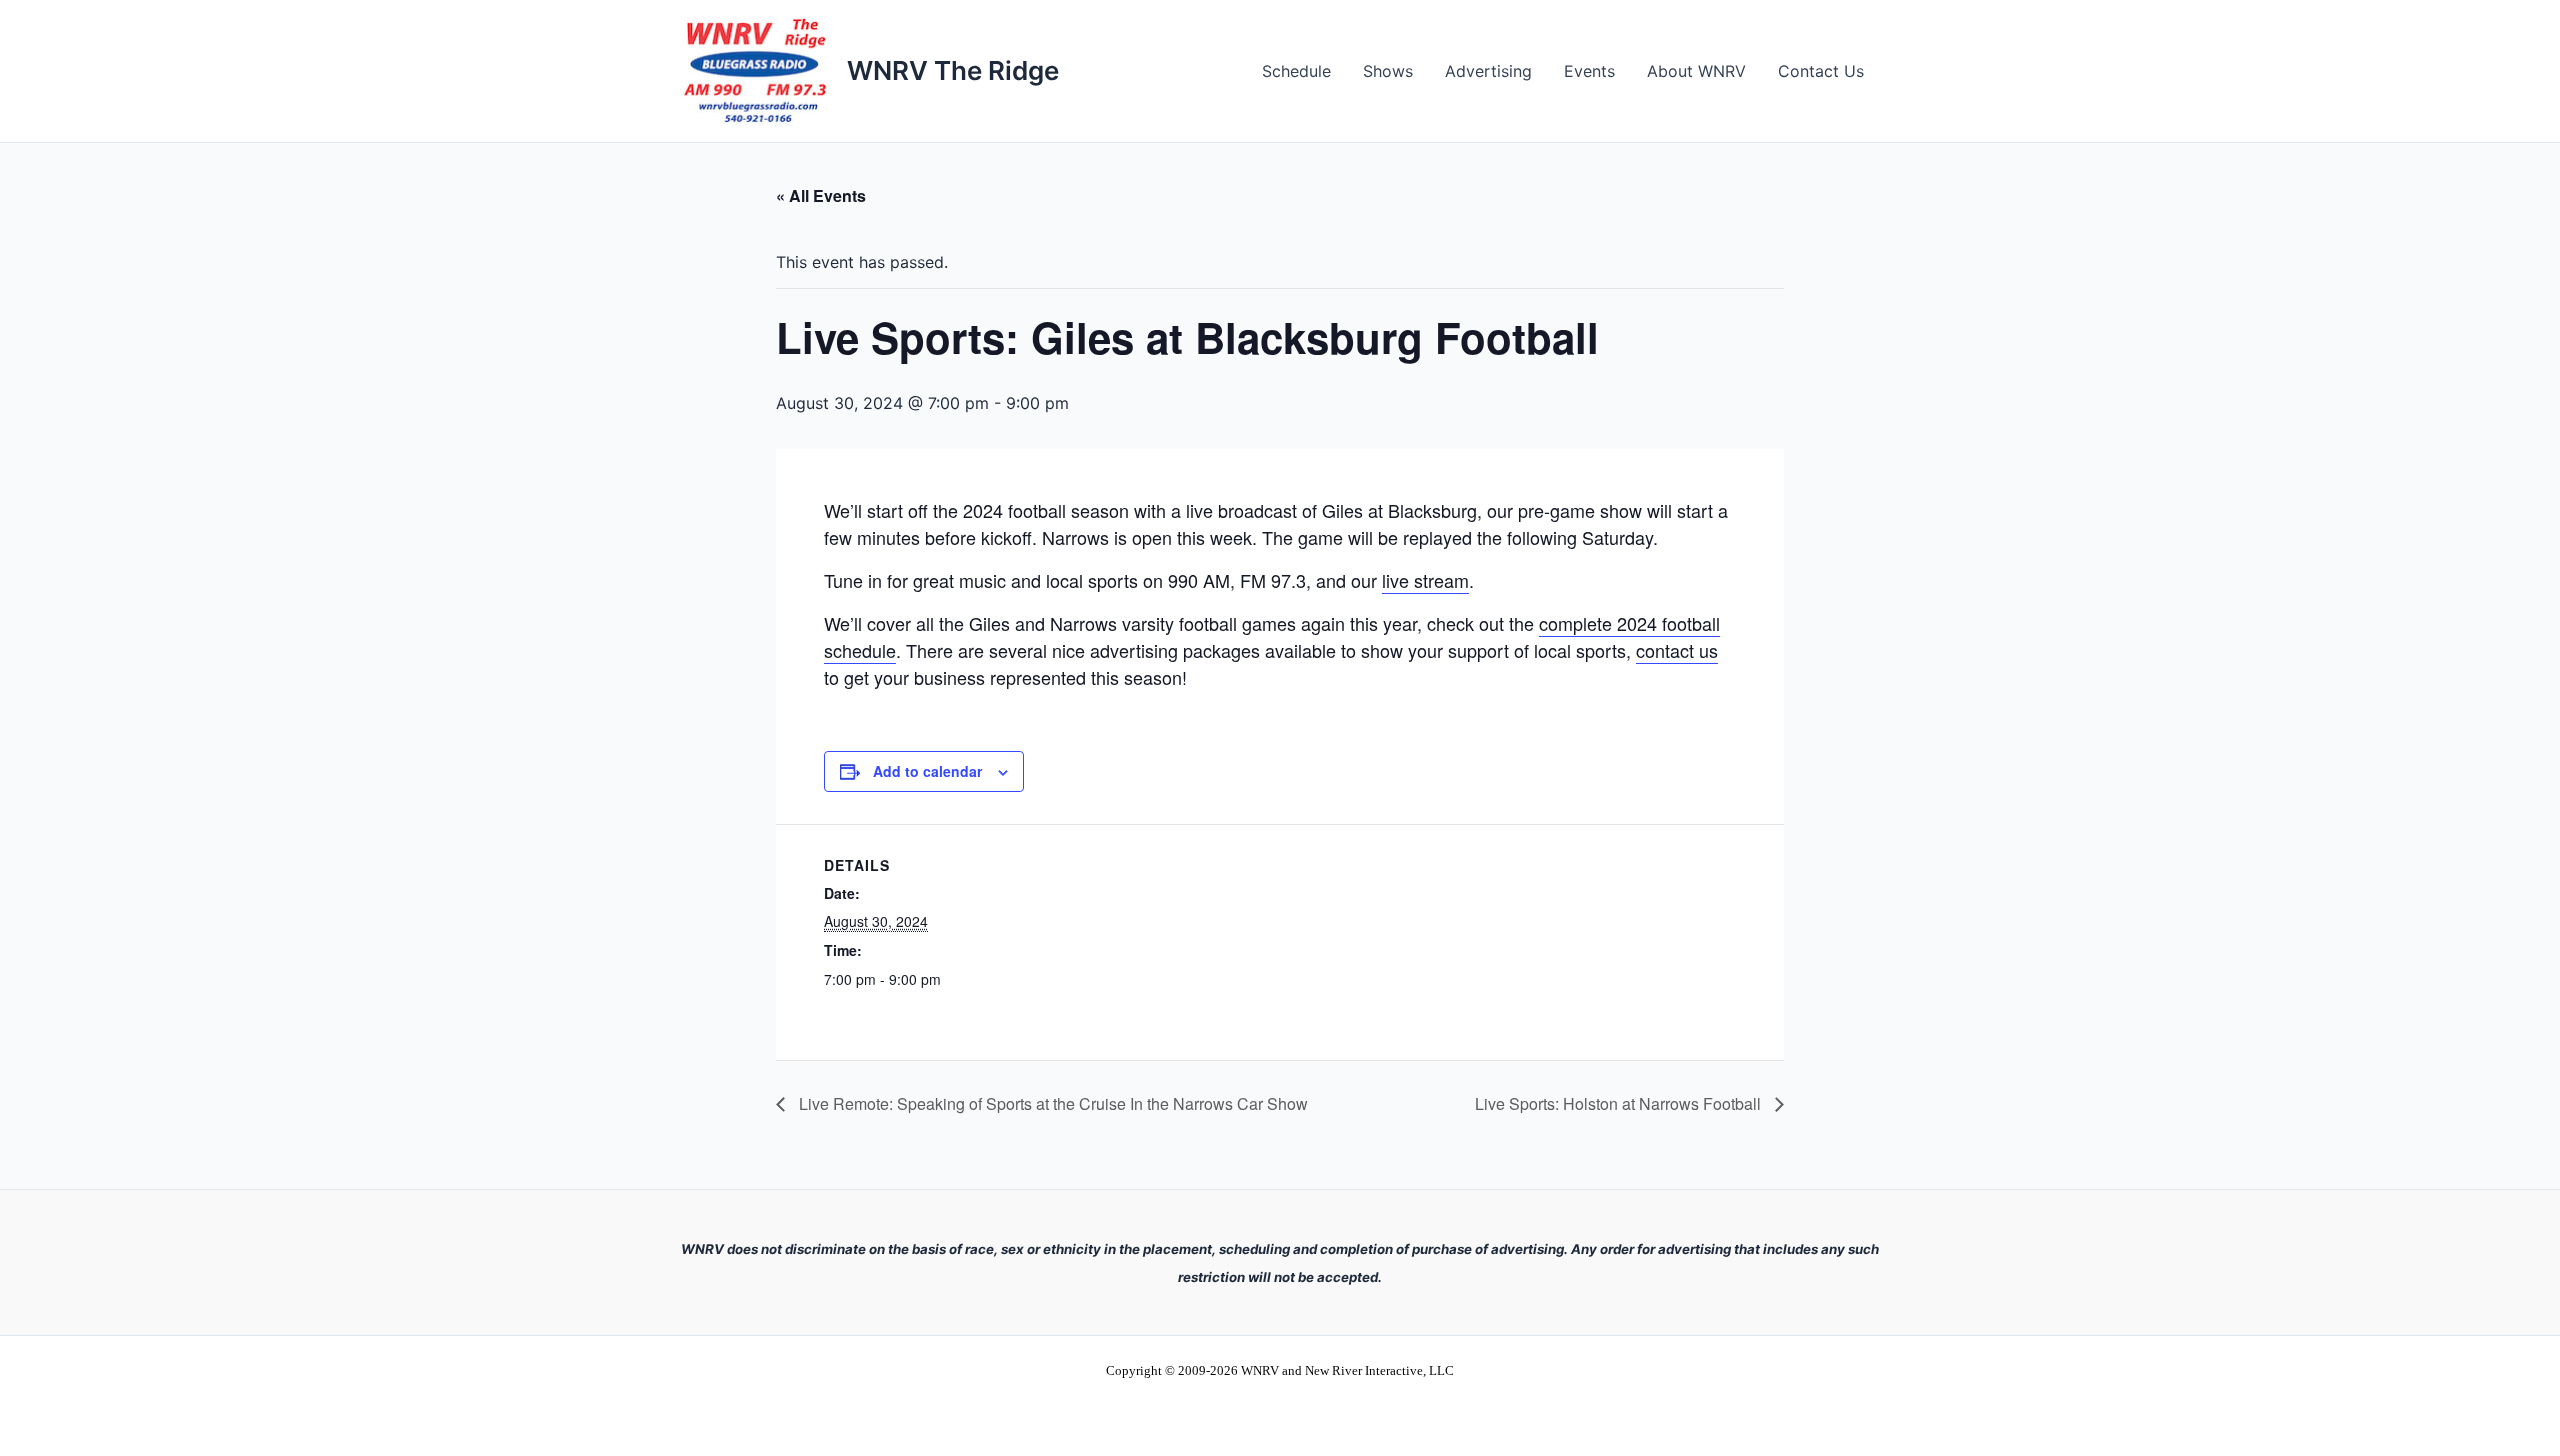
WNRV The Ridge (953, 70)
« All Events (821, 195)
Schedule (1296, 71)
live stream (1425, 580)
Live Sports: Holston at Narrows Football (1620, 1103)
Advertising (1488, 71)
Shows (1388, 71)
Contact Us (1821, 71)
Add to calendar (927, 771)
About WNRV (1696, 71)
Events (1589, 71)
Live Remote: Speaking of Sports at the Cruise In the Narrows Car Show (1051, 1103)
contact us (1677, 650)
